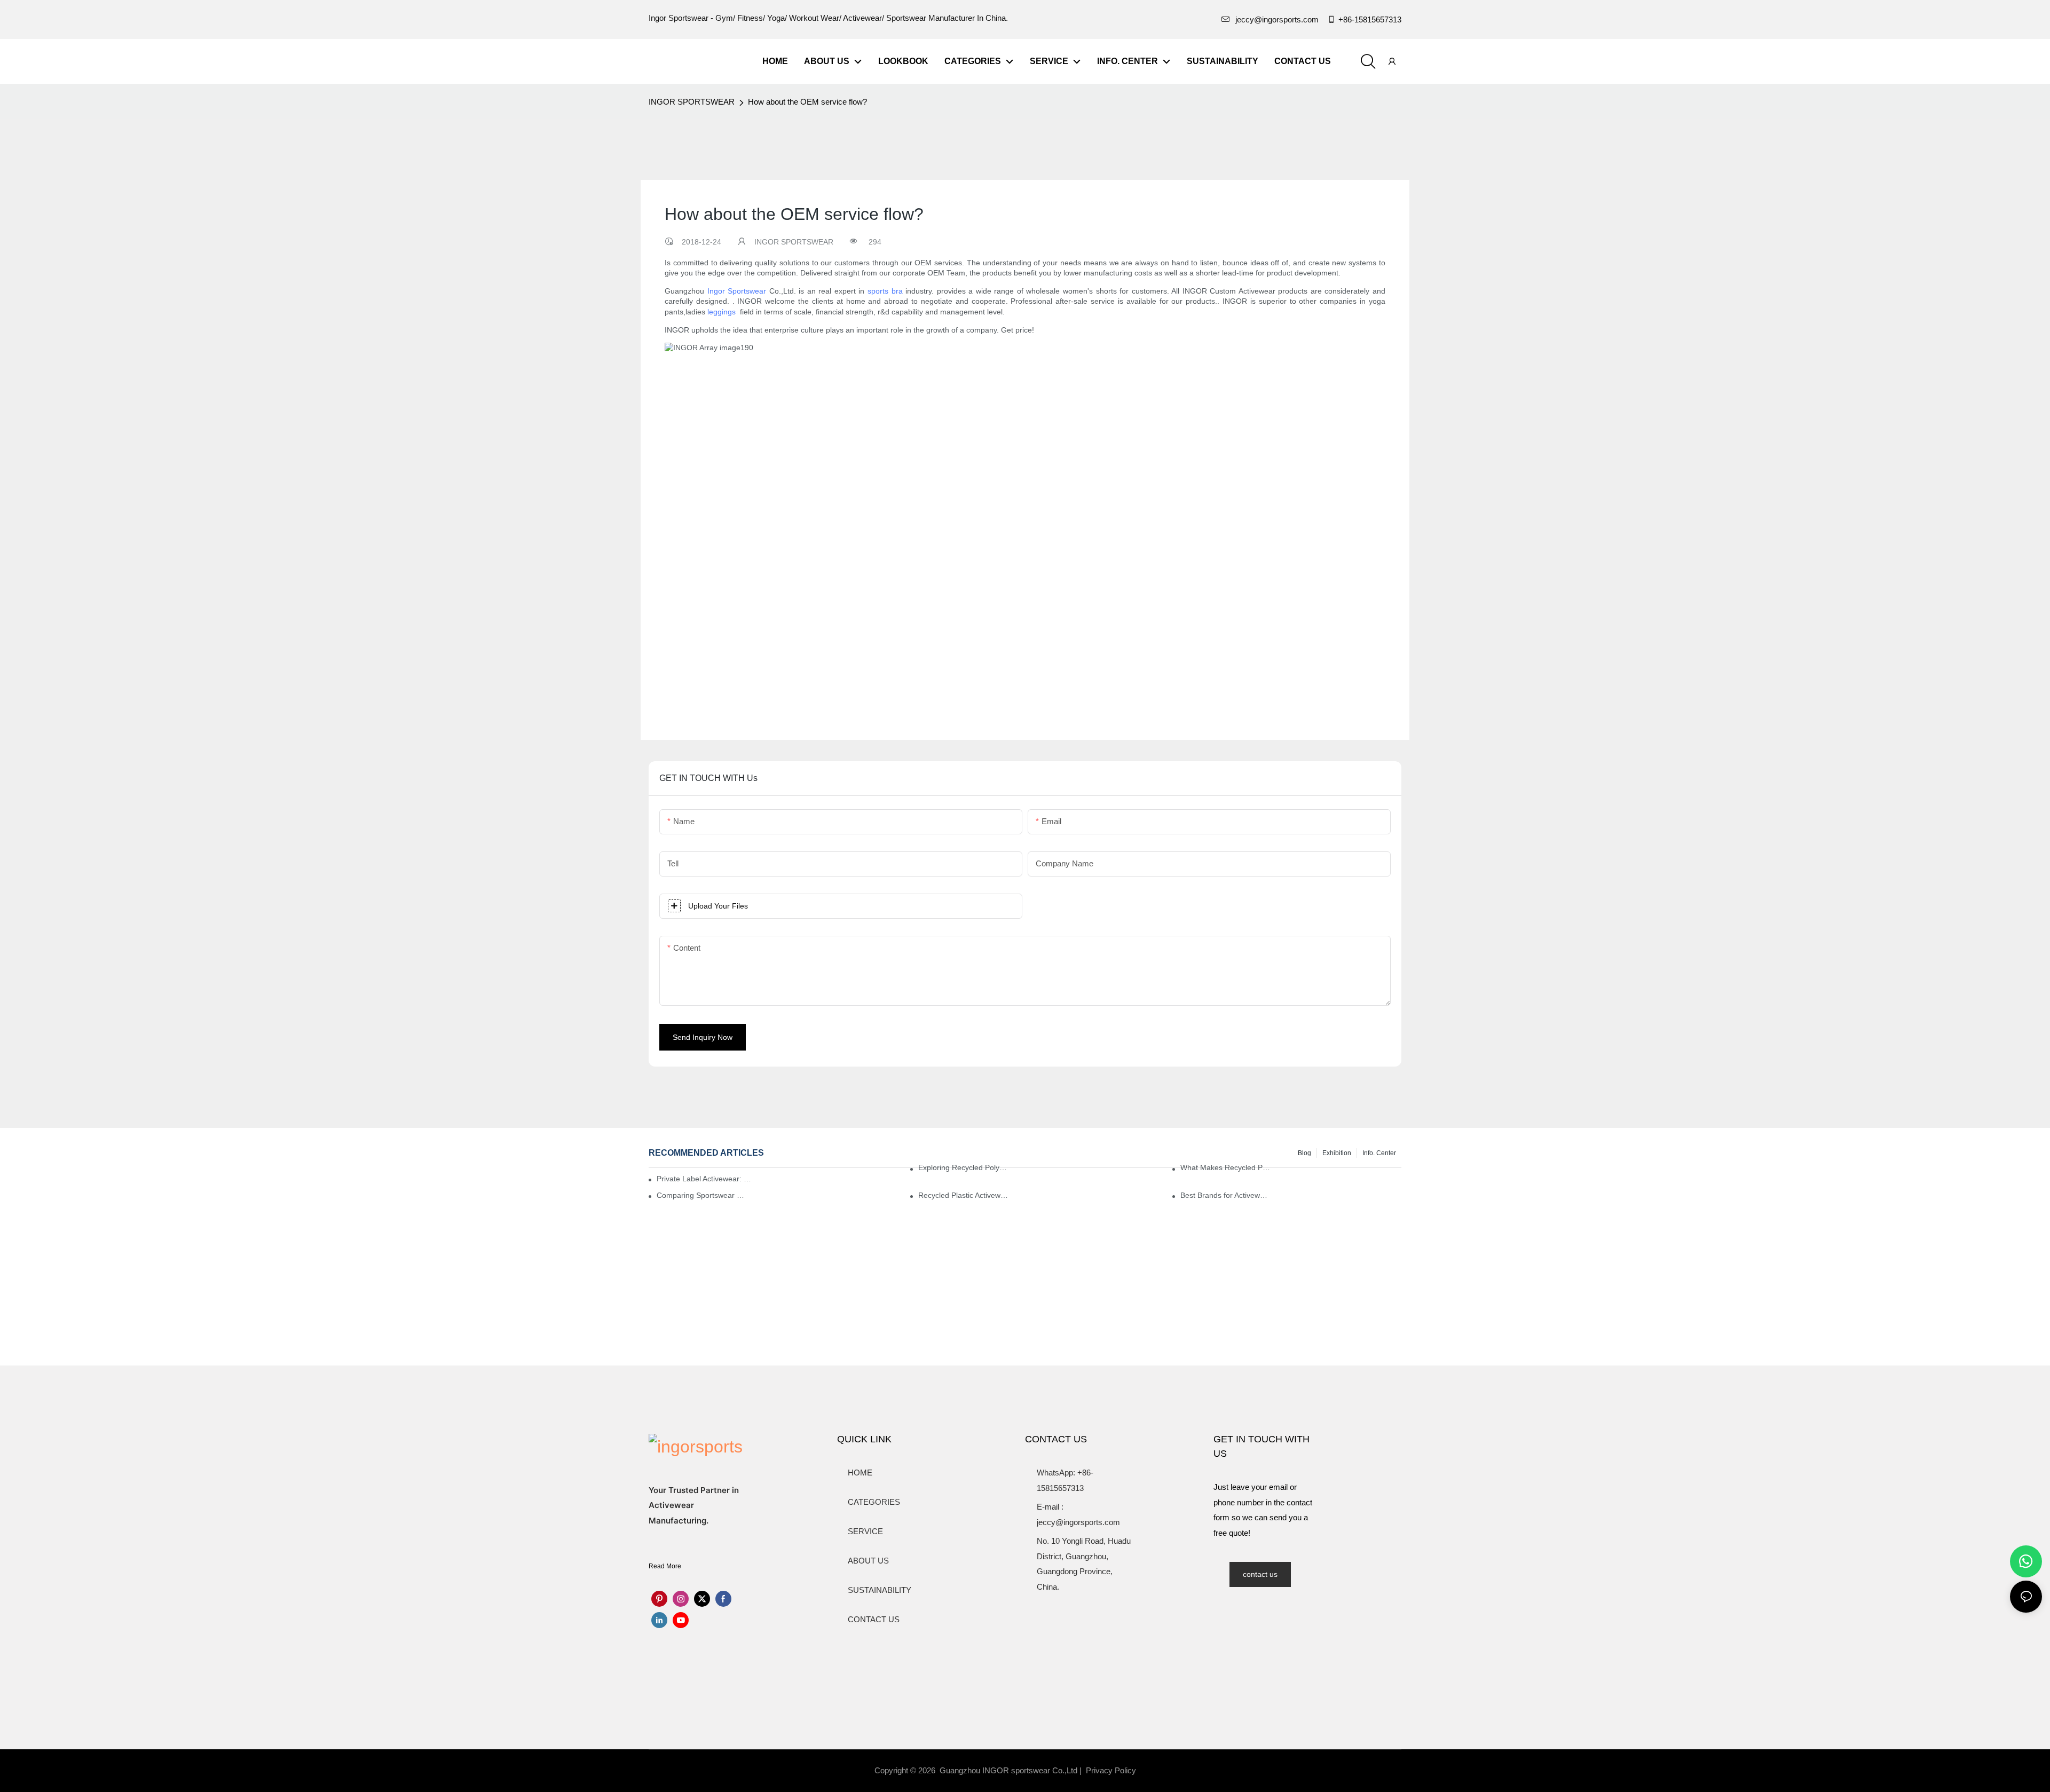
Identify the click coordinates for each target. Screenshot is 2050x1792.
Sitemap (1161, 1770)
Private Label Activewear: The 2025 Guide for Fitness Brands (706, 1179)
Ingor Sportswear (737, 291)
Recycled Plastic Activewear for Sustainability (963, 1195)
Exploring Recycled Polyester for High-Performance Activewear (963, 1167)
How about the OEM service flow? (807, 102)
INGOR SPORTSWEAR (692, 102)
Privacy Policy (1111, 1770)
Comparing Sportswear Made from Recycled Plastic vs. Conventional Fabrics (702, 1195)
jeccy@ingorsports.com (1277, 19)
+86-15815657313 (1370, 19)
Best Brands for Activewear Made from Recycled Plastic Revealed (1225, 1195)
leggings (722, 312)
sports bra (885, 291)
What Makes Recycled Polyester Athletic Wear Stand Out (1225, 1167)
